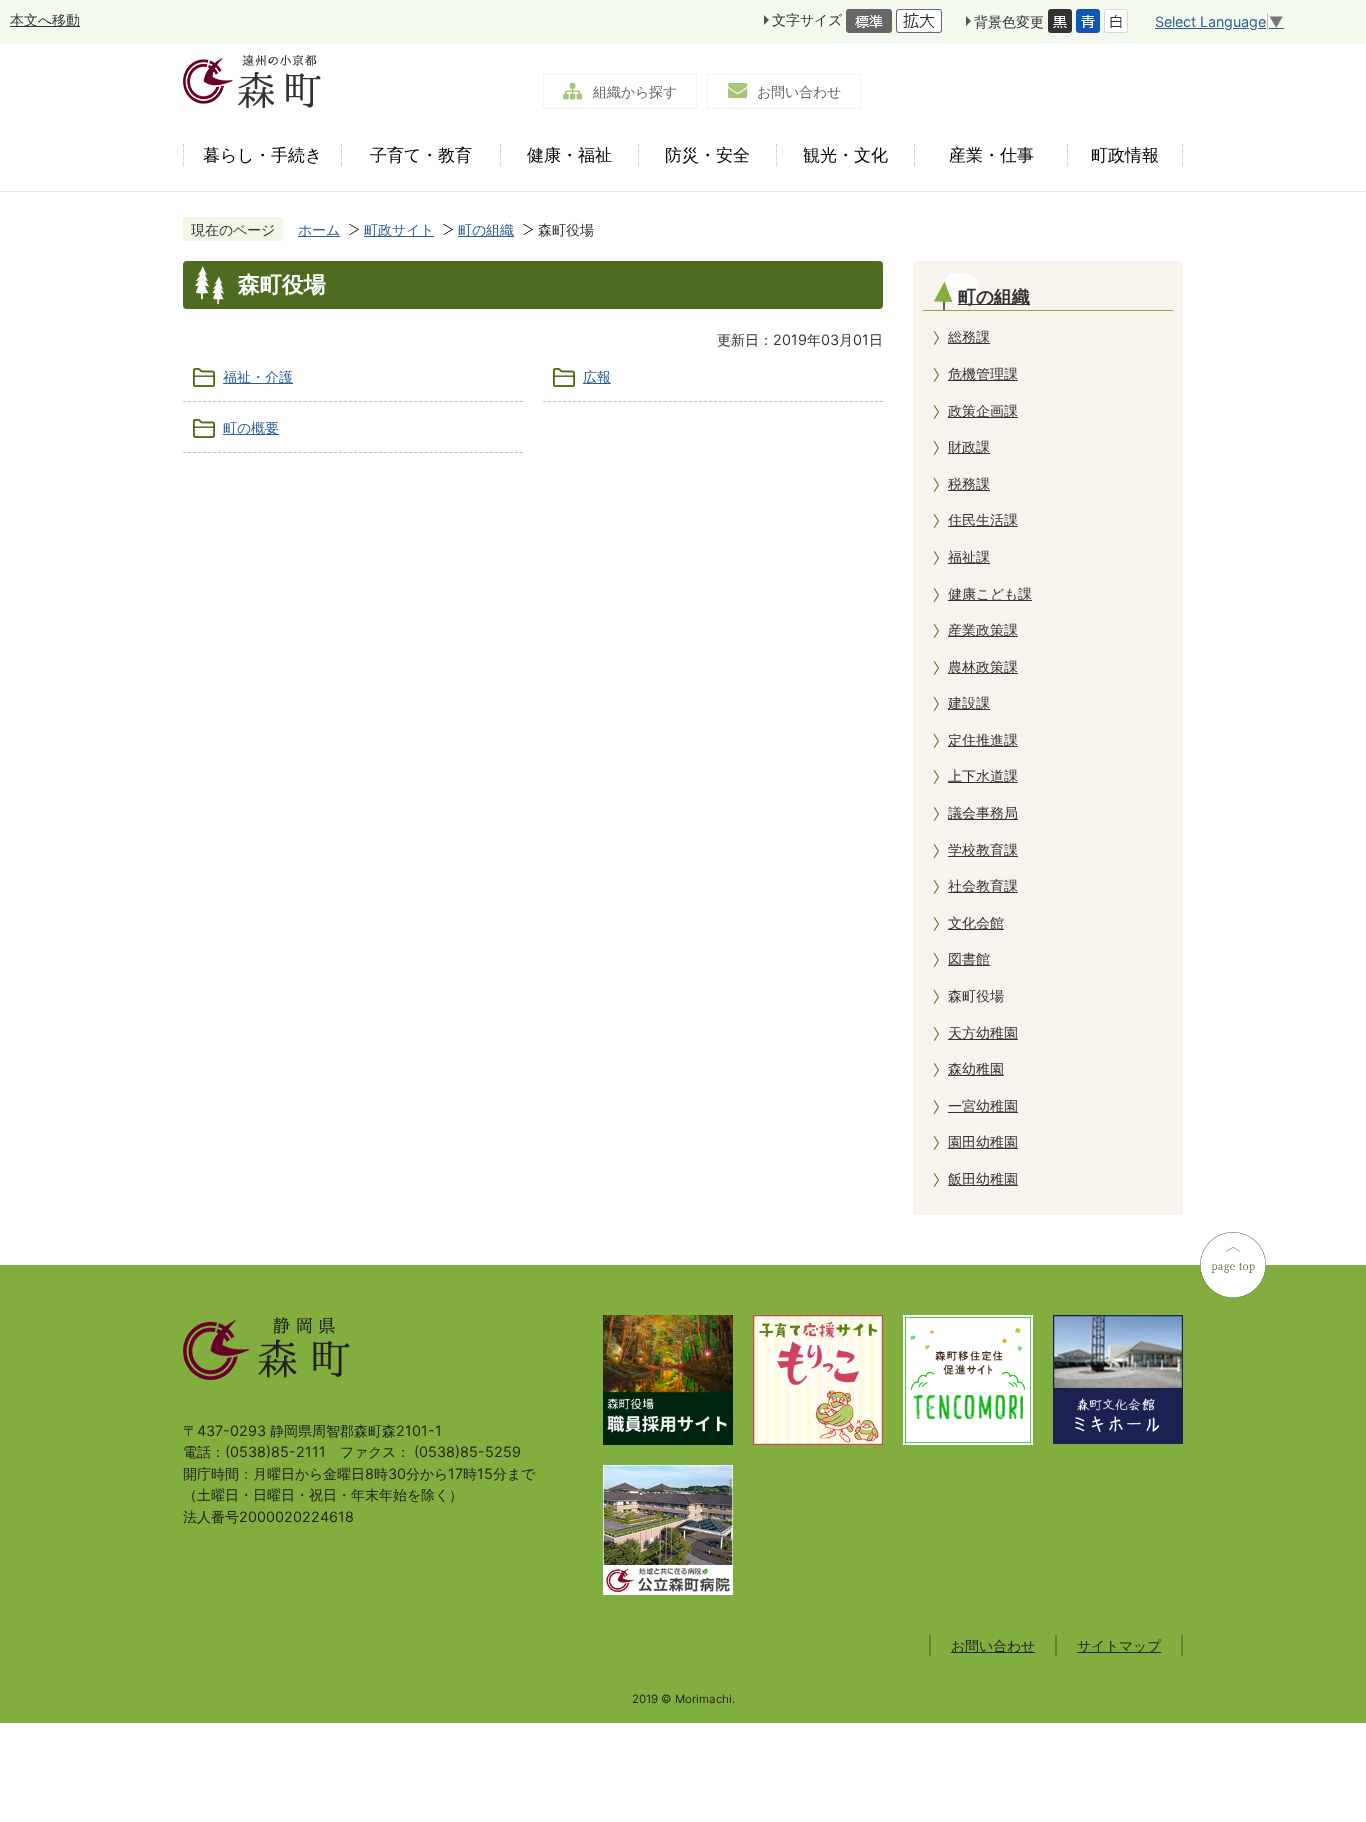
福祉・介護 (258, 376)
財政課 (969, 446)
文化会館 (976, 922)
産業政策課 (983, 629)
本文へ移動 (45, 19)
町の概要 (251, 427)
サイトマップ (1119, 1645)
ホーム (319, 229)
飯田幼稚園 (983, 1178)
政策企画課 (983, 410)
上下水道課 (983, 775)
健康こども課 (990, 593)
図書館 (969, 958)
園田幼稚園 (983, 1141)
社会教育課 (983, 885)
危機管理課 (983, 373)
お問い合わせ (799, 91)
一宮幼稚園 (983, 1105)
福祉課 (969, 556)
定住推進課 (983, 739)
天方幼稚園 (983, 1032)
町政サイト (399, 229)
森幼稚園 (976, 1068)
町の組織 (486, 229)
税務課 (969, 483)
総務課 (969, 336)
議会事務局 (983, 812)
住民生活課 (983, 519)
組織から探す (635, 91)
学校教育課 (983, 849)
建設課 (969, 702)
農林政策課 (983, 666)
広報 (597, 376)
